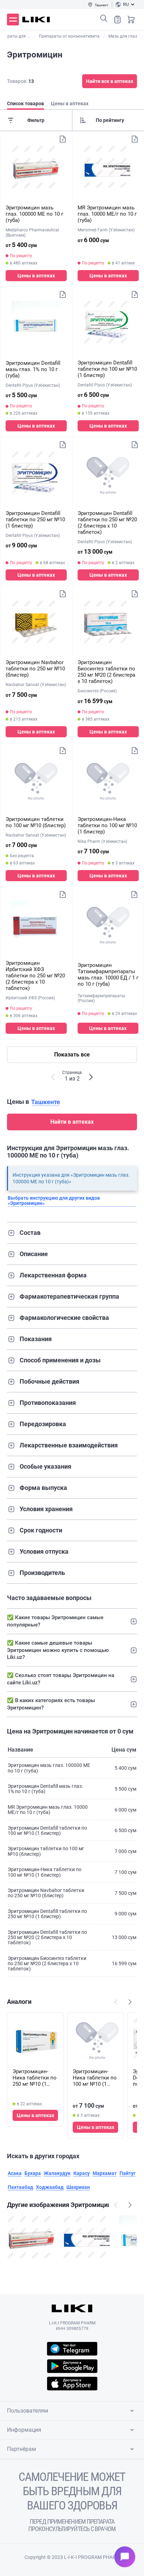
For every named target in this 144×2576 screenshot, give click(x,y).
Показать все (72, 1055)
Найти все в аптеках (110, 81)
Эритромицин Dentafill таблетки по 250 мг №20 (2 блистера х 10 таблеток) (107, 523)
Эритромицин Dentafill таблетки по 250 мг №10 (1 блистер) (35, 520)
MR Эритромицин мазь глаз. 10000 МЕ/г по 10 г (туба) (107, 214)
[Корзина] (131, 20)
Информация (24, 2430)
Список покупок (117, 20)
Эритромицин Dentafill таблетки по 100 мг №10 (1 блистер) (107, 369)
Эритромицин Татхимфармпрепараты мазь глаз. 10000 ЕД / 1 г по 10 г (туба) (108, 975)
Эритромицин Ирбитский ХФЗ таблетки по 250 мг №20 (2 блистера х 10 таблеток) (35, 976)
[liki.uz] (36, 20)
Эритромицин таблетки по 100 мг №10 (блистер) (36, 822)
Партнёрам (21, 2449)
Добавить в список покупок (63, 139)
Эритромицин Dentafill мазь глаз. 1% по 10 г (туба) (33, 369)
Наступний (130, 2002)
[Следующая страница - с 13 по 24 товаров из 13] (91, 1077)
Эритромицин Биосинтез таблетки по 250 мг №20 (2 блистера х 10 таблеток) (106, 672)
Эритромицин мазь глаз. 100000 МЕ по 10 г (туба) (34, 214)
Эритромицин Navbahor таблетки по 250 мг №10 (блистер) (35, 669)
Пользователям (28, 2411)
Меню (13, 20)
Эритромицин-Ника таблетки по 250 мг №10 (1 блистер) (35, 2078)
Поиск (104, 18)
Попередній (116, 2002)
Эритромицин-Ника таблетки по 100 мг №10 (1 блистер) (107, 825)
